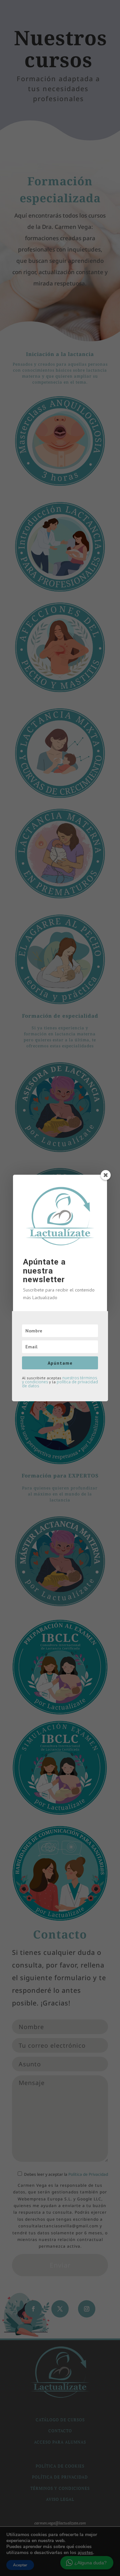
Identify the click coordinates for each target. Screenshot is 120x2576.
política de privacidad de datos (60, 1384)
